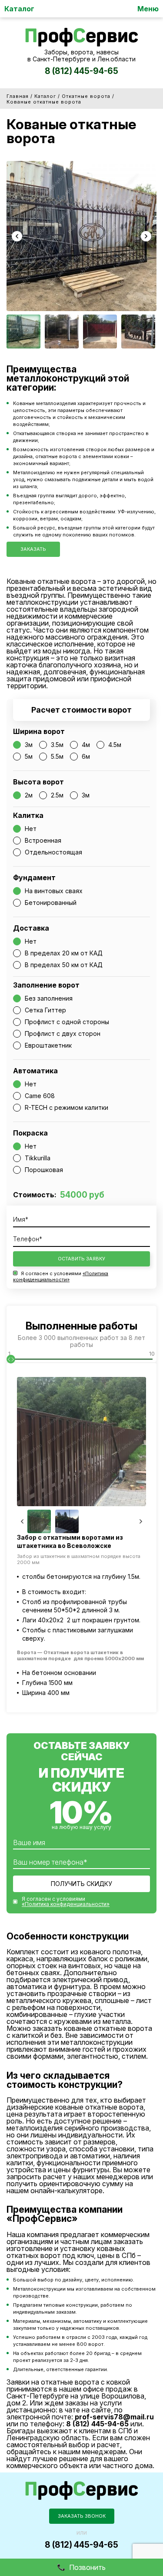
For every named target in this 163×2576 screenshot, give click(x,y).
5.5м (57, 756)
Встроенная (43, 840)
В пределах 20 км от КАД (64, 953)
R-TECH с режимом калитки (67, 1107)
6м (86, 756)
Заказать (33, 549)
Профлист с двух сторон (63, 1033)
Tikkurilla (38, 1158)
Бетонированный (51, 903)
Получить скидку (81, 1884)
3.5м (57, 745)
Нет (31, 829)
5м (29, 756)
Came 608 (40, 1096)
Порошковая (44, 1170)
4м (86, 745)
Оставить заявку (81, 1259)
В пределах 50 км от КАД (64, 965)
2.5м (57, 795)
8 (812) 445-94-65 (81, 71)
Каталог (19, 9)
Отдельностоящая (53, 852)
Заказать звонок (82, 2516)
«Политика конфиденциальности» (61, 1276)
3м (29, 745)
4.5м (115, 745)
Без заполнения (49, 998)
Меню (148, 9)
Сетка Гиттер (45, 1010)
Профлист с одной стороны (67, 1022)
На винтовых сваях (54, 891)
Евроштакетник (48, 1045)
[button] (17, 236)
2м (29, 795)
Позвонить (87, 2567)
